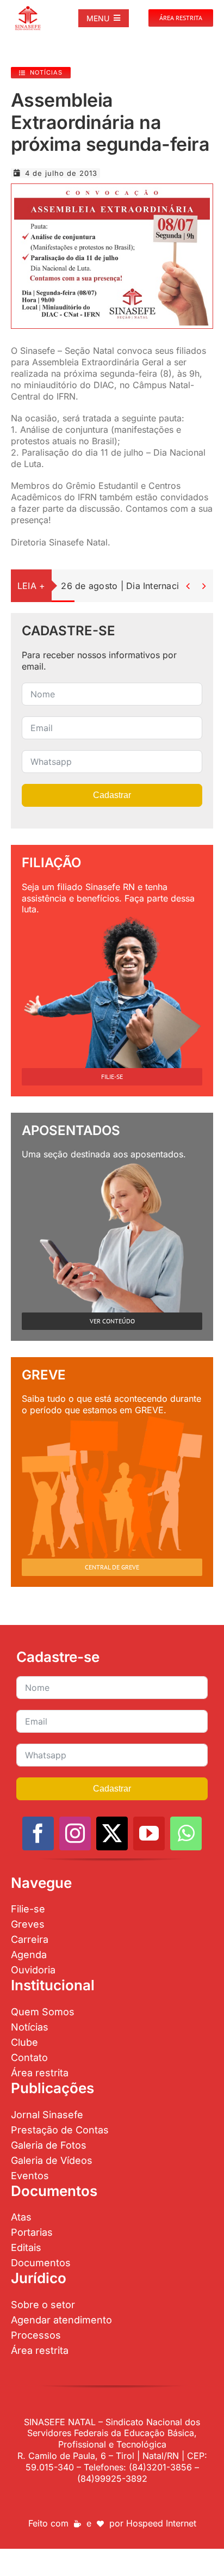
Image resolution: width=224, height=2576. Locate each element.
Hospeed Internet (161, 2523)
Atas (21, 2217)
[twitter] (112, 1833)
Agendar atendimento (61, 2320)
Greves (28, 1924)
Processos (36, 2335)
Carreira (30, 1939)
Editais (26, 2247)
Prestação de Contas (60, 2130)
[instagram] (75, 1833)
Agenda (29, 1955)
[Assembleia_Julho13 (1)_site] (112, 191)
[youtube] (149, 1833)
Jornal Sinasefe (47, 2115)
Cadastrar (112, 795)
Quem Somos (43, 2012)
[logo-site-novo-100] (28, 10)
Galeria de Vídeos (52, 2160)
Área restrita (40, 2073)
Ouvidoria (33, 1970)
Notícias (30, 2027)
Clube (24, 2042)
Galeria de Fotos (49, 2145)
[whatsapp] (186, 1833)
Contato (29, 2057)
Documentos (41, 2263)
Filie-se (28, 1909)
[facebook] (38, 1833)
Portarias (32, 2232)
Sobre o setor (43, 2305)
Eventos (30, 2176)
